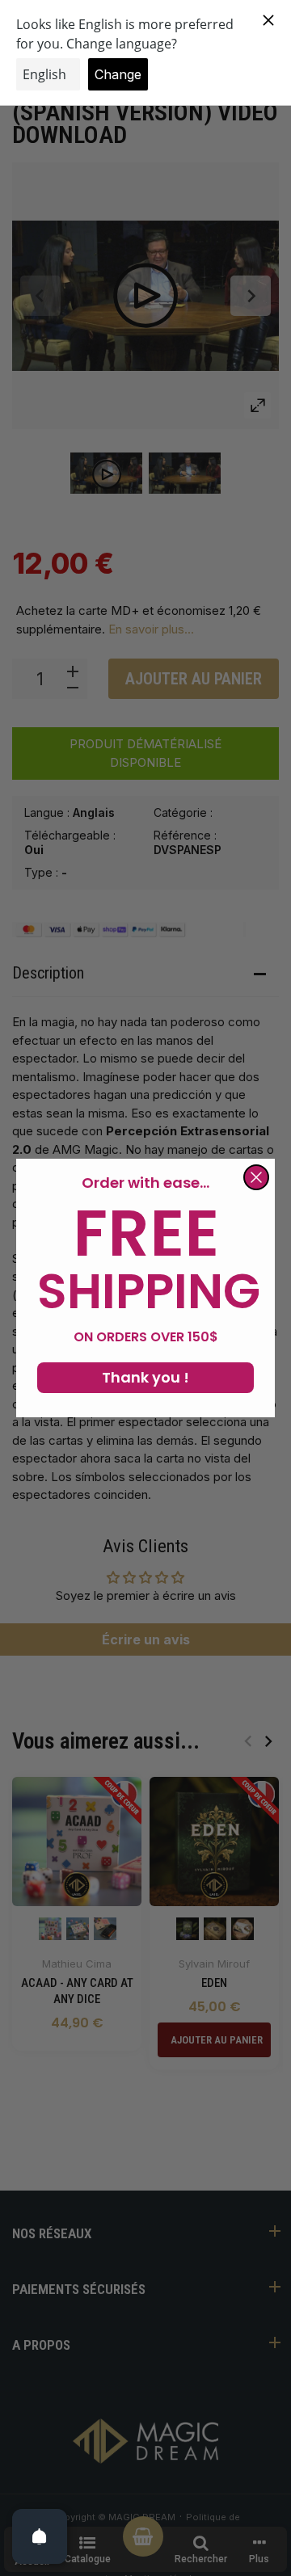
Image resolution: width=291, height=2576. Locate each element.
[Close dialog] (256, 1177)
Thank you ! (145, 1377)
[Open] (40, 2536)
